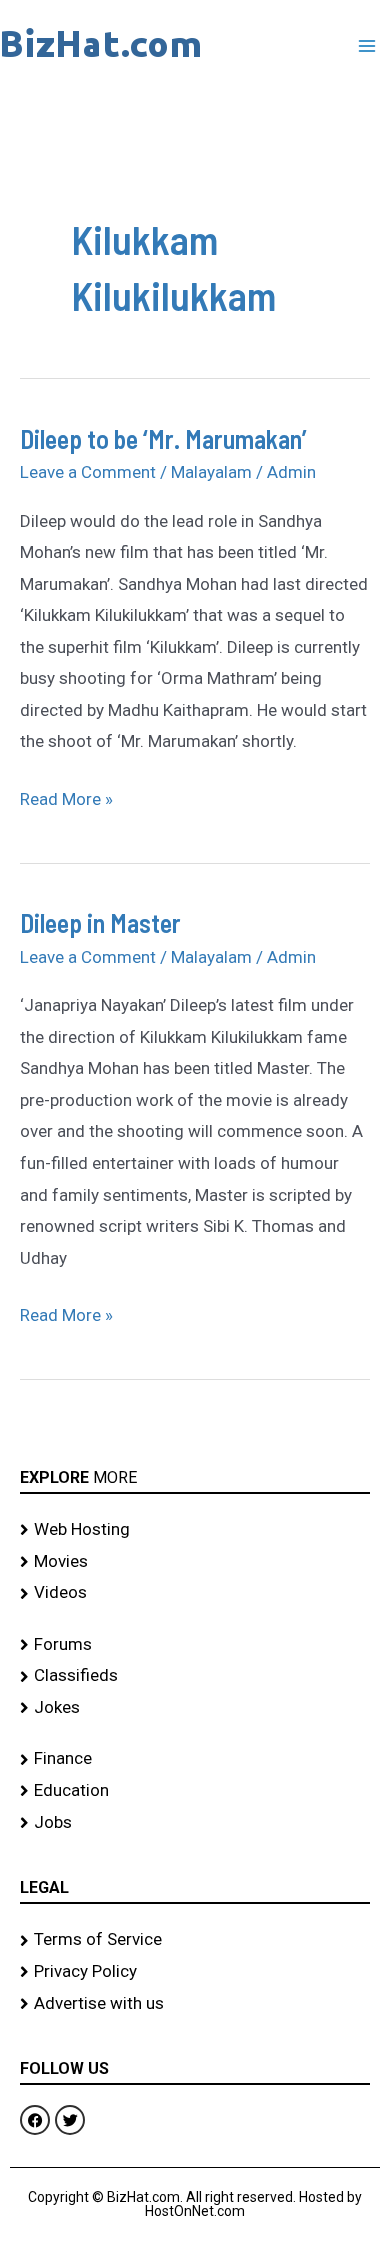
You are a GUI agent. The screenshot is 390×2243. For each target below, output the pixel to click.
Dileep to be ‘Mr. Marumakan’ (163, 438)
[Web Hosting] (195, 1530)
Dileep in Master (100, 922)
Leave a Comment (88, 472)
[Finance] (195, 1759)
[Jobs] (195, 1823)
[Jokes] (195, 1708)
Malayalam (211, 472)
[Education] (195, 1791)
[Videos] (195, 1593)
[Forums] (195, 1645)
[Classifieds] (195, 1676)
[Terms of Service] (195, 1940)
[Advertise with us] (195, 2004)
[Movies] (195, 1562)
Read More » (66, 796)
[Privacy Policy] (195, 1972)
